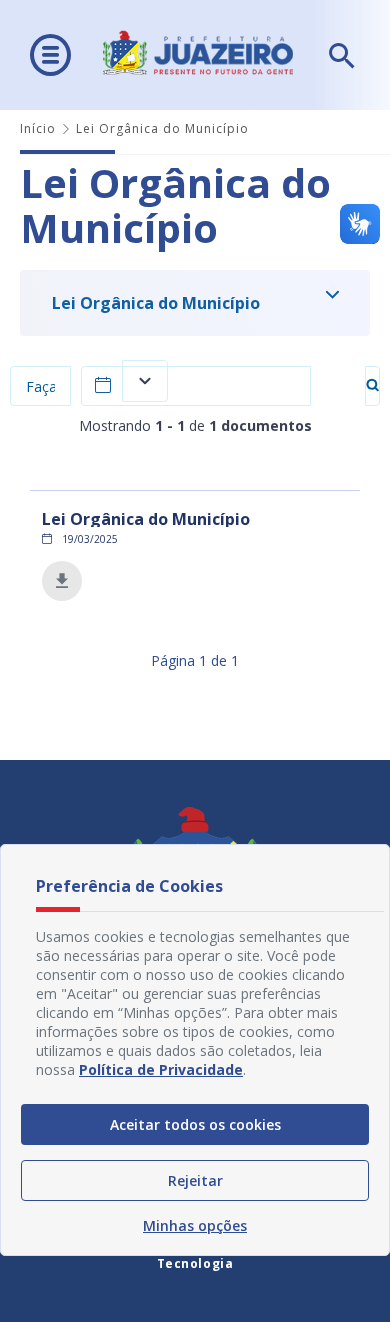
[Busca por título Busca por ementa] (40, 386)
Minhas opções (195, 1225)
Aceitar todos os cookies (195, 1124)
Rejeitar (195, 1180)
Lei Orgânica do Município (156, 303)
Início (38, 128)
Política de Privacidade (161, 1069)
